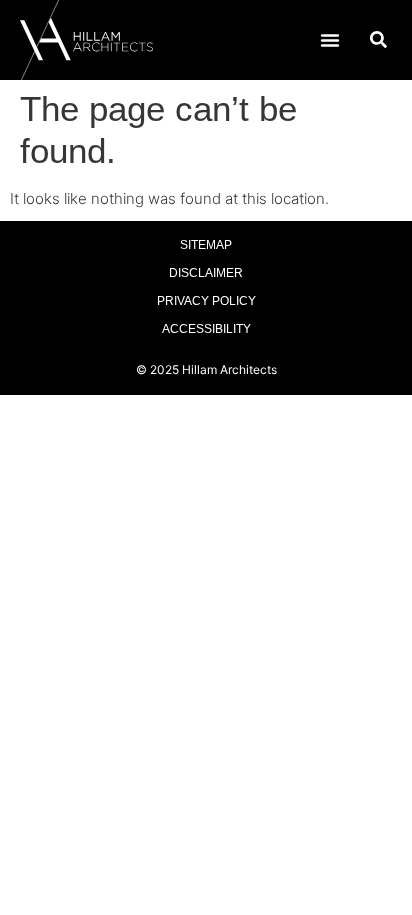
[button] (330, 40)
